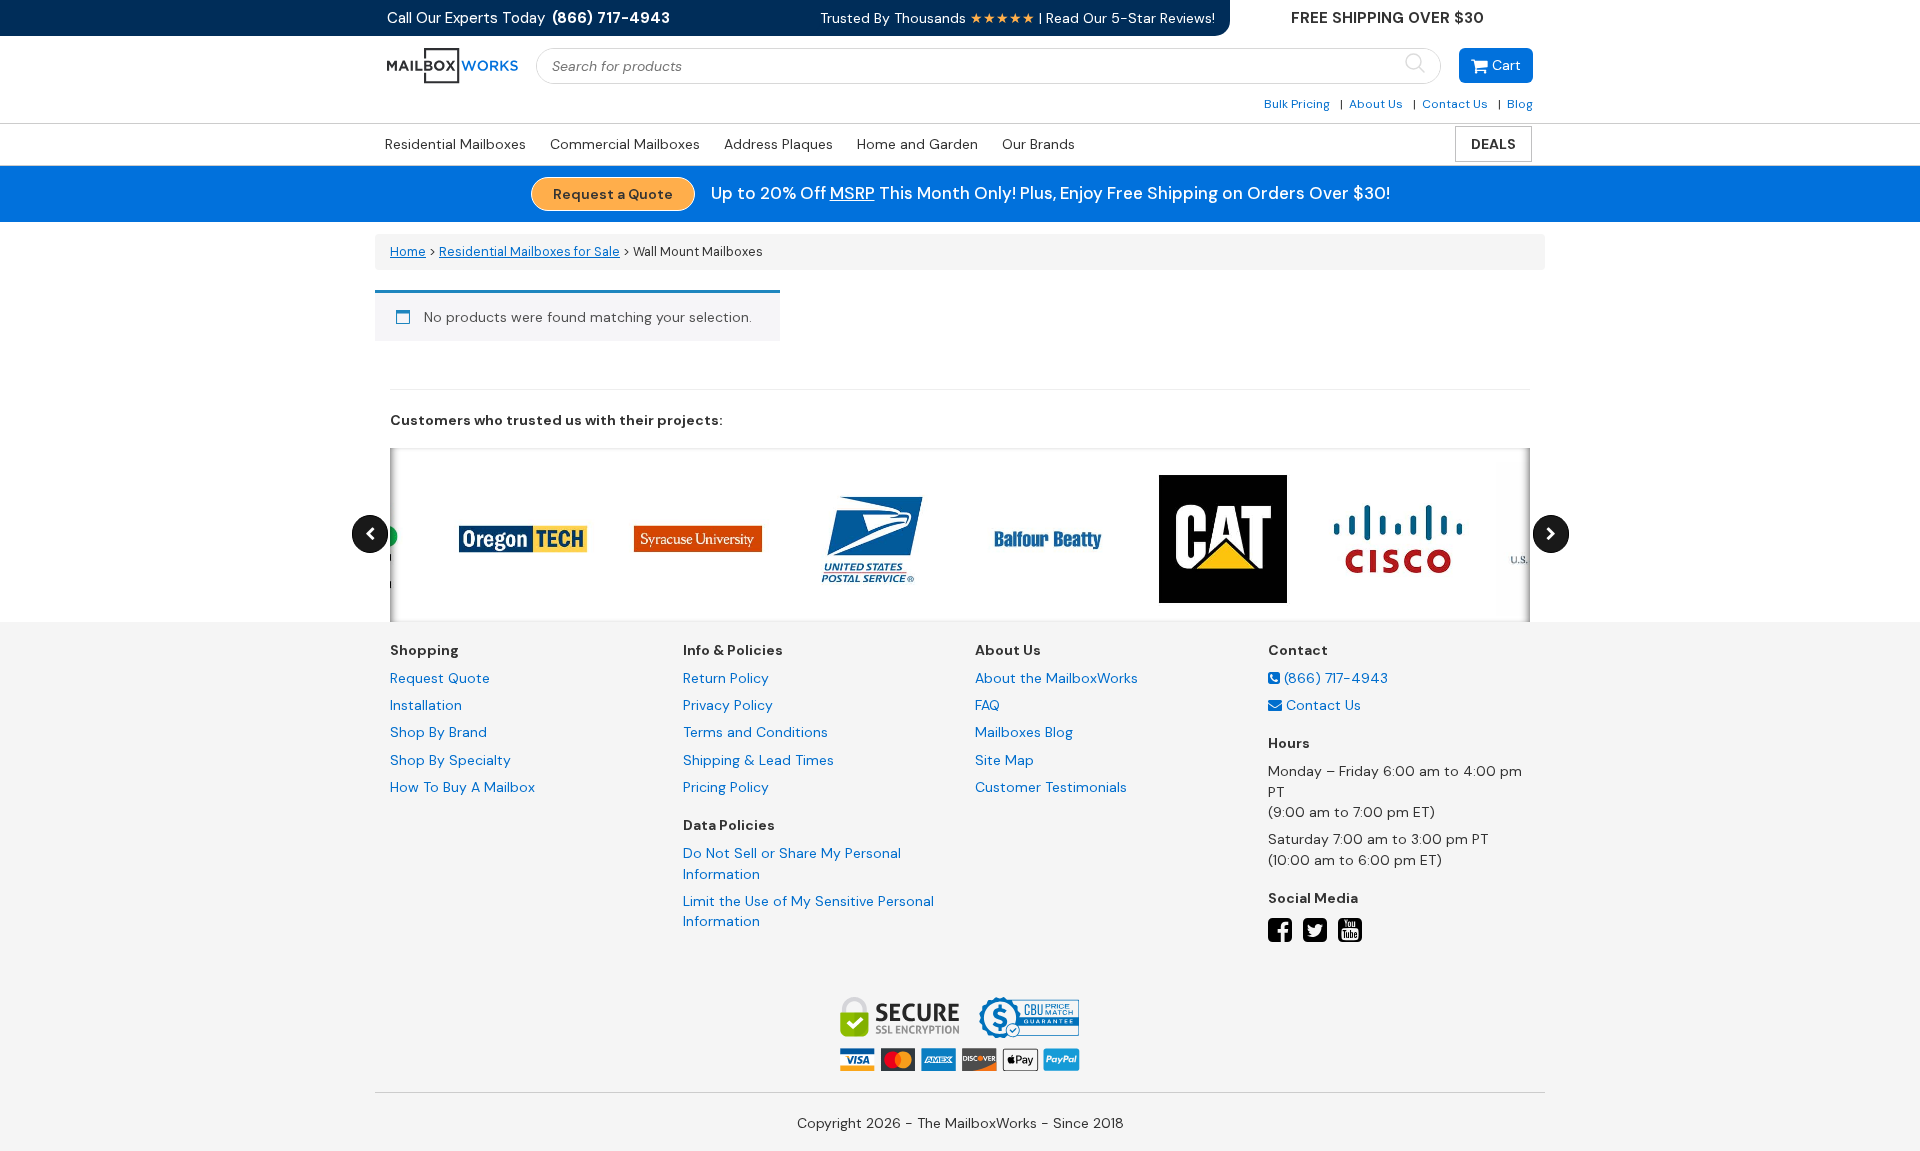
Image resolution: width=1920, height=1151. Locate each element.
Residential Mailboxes (455, 144)
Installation (426, 705)
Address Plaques (778, 144)
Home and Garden (917, 144)
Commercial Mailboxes (625, 144)
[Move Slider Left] (370, 534)
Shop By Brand (438, 732)
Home (408, 252)
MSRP (852, 193)
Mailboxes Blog (1024, 732)
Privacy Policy (728, 705)
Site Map (1004, 760)
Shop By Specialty (450, 760)
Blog (1520, 104)
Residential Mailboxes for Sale (529, 252)
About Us (1376, 104)
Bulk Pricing (1297, 104)
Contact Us (1455, 104)
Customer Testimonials (1051, 787)
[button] (1496, 65)
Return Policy (726, 678)
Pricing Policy (726, 787)
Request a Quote (613, 194)
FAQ (987, 705)
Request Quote (440, 678)
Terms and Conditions (755, 732)
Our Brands (1038, 144)
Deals (1493, 144)
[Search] (1415, 64)
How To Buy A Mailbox (462, 787)
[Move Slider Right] (1551, 534)
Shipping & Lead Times (758, 760)
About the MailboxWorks (1056, 678)
